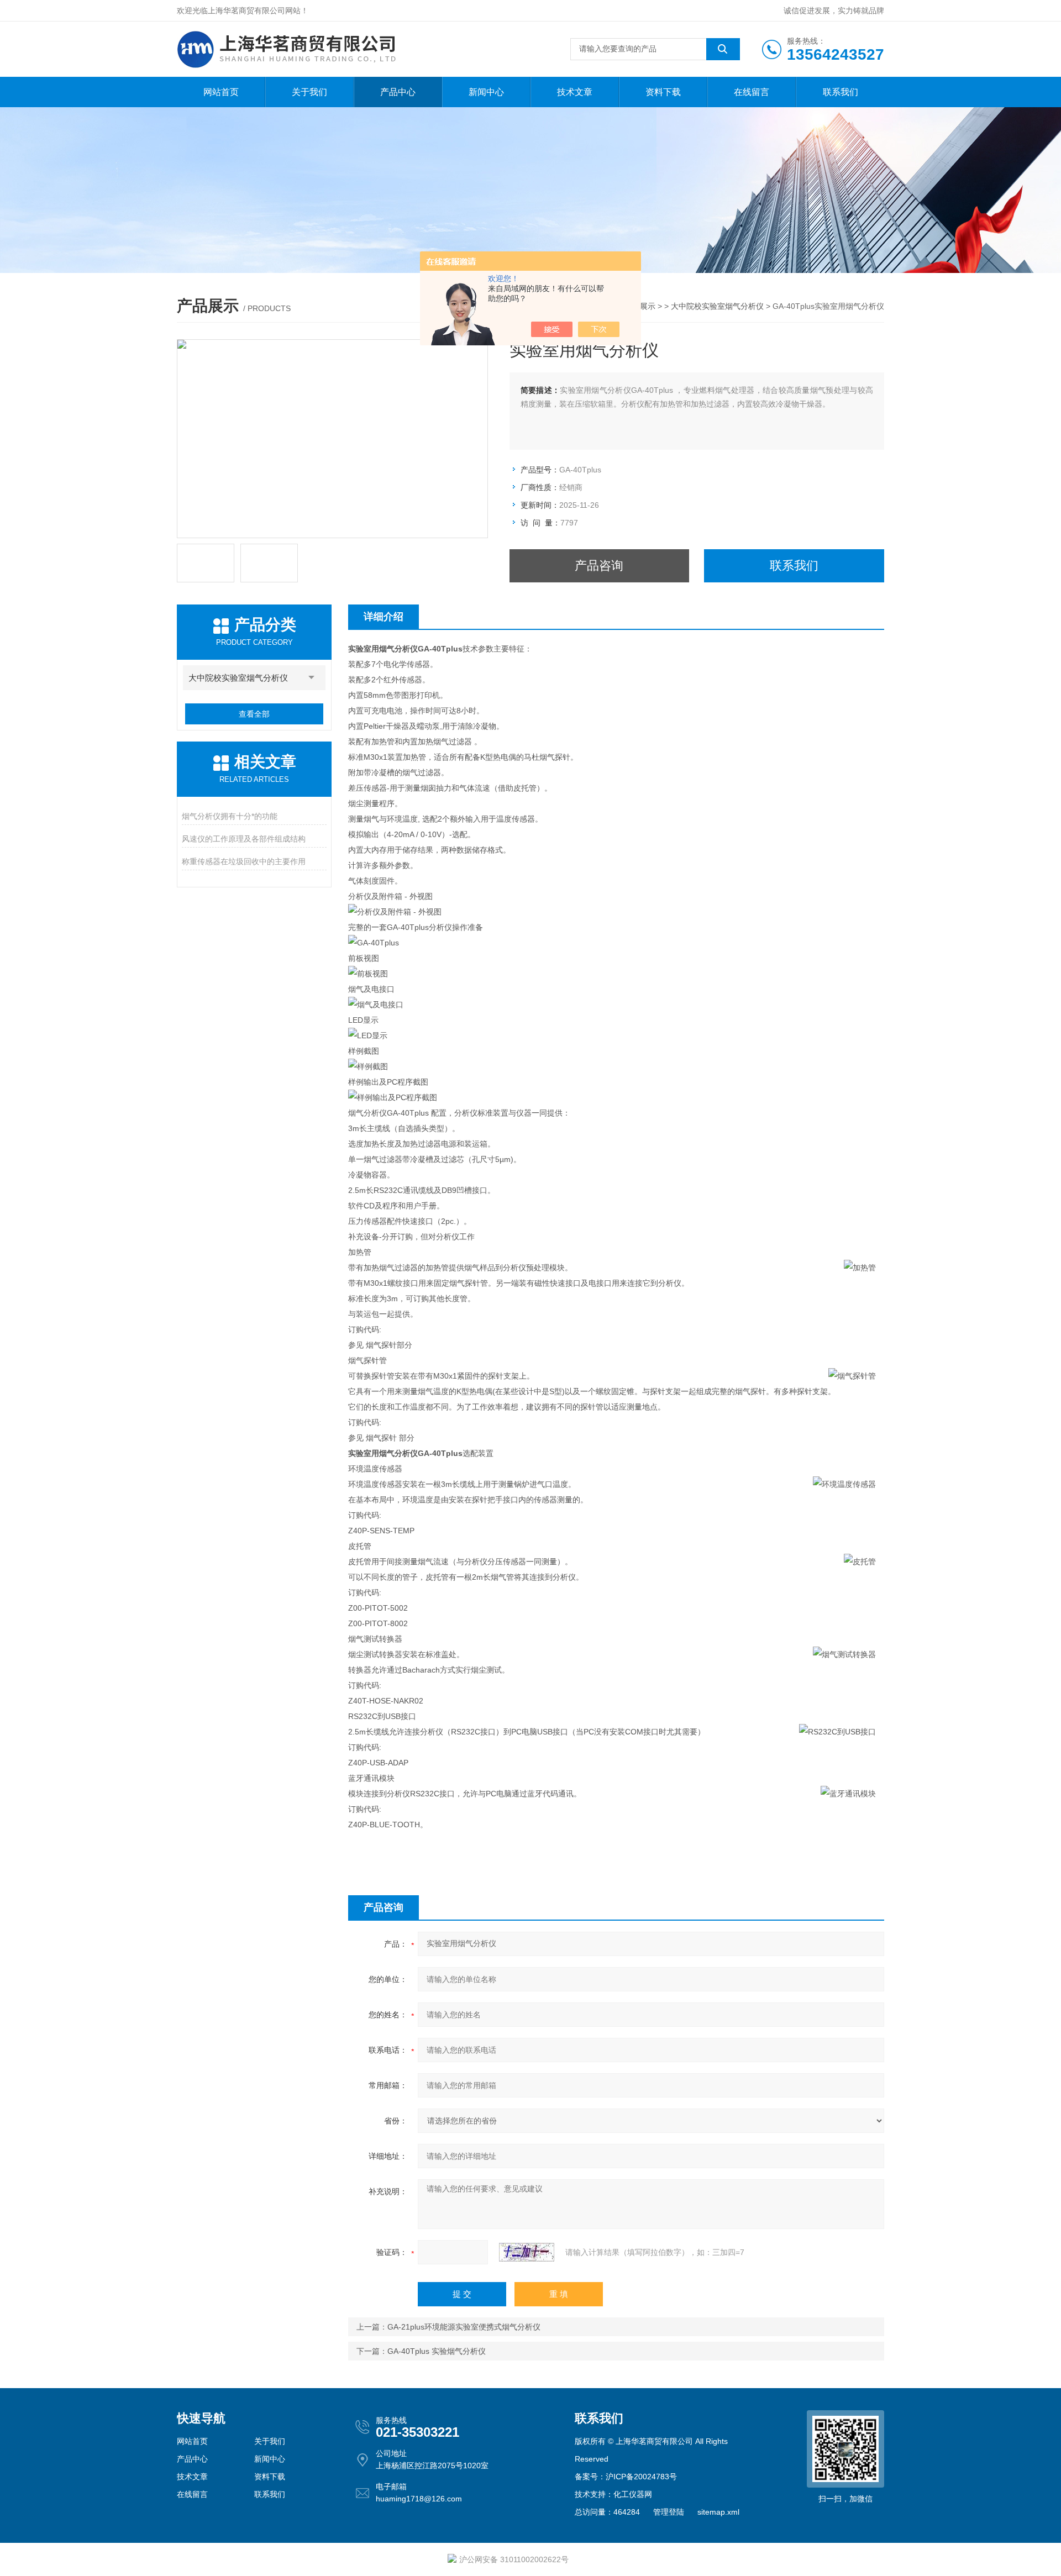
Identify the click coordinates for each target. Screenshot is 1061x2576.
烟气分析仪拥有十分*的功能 (230, 816)
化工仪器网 (633, 2494)
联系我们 (841, 92)
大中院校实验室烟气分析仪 (717, 306)
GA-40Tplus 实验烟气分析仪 (437, 2351)
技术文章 (575, 92)
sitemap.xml (718, 2512)
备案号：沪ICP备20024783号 (626, 2477)
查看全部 (254, 714)
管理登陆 (669, 2512)
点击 (312, 678)
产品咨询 (599, 566)
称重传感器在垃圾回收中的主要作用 (244, 861)
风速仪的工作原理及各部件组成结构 (244, 839)
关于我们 (309, 92)
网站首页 (221, 92)
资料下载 (663, 92)
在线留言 (752, 92)
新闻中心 (486, 92)
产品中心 (398, 92)
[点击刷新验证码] (527, 2252)
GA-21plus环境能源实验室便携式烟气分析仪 (464, 2327)
